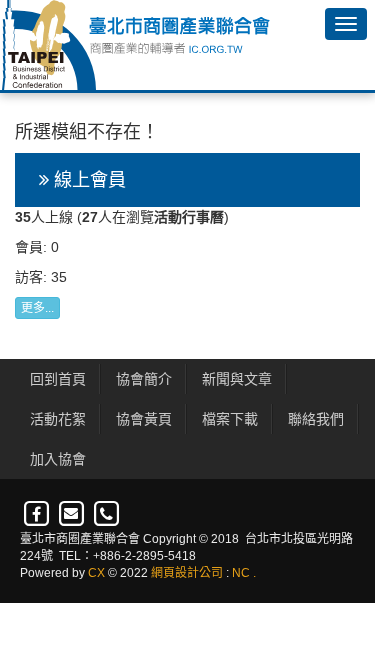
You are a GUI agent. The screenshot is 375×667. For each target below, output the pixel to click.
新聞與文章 (237, 379)
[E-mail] (72, 514)
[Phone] (106, 514)
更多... (37, 308)
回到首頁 (58, 379)
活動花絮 (58, 419)
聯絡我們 (316, 419)
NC (241, 573)
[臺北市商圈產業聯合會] (135, 45)
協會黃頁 (144, 419)
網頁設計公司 (187, 573)
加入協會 (58, 459)
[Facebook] (37, 514)
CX (96, 573)
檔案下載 (230, 419)
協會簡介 (144, 379)
